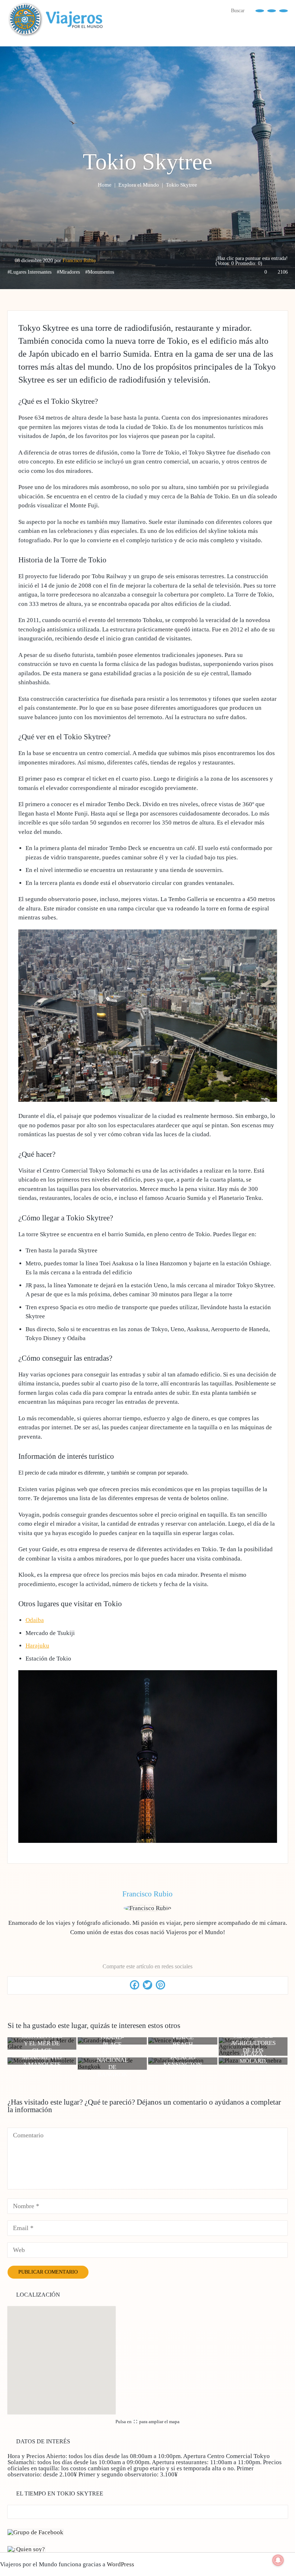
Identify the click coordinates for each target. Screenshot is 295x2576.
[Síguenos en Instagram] (283, 10)
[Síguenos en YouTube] (272, 10)
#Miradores (68, 272)
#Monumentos (100, 272)
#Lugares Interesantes (29, 272)
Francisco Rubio (79, 261)
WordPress (121, 2564)
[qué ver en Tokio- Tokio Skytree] (148, 1100)
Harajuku (37, 1646)
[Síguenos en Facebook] (260, 10)
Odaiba (35, 1620)
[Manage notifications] (278, 2560)
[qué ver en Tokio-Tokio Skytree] (148, 1841)
